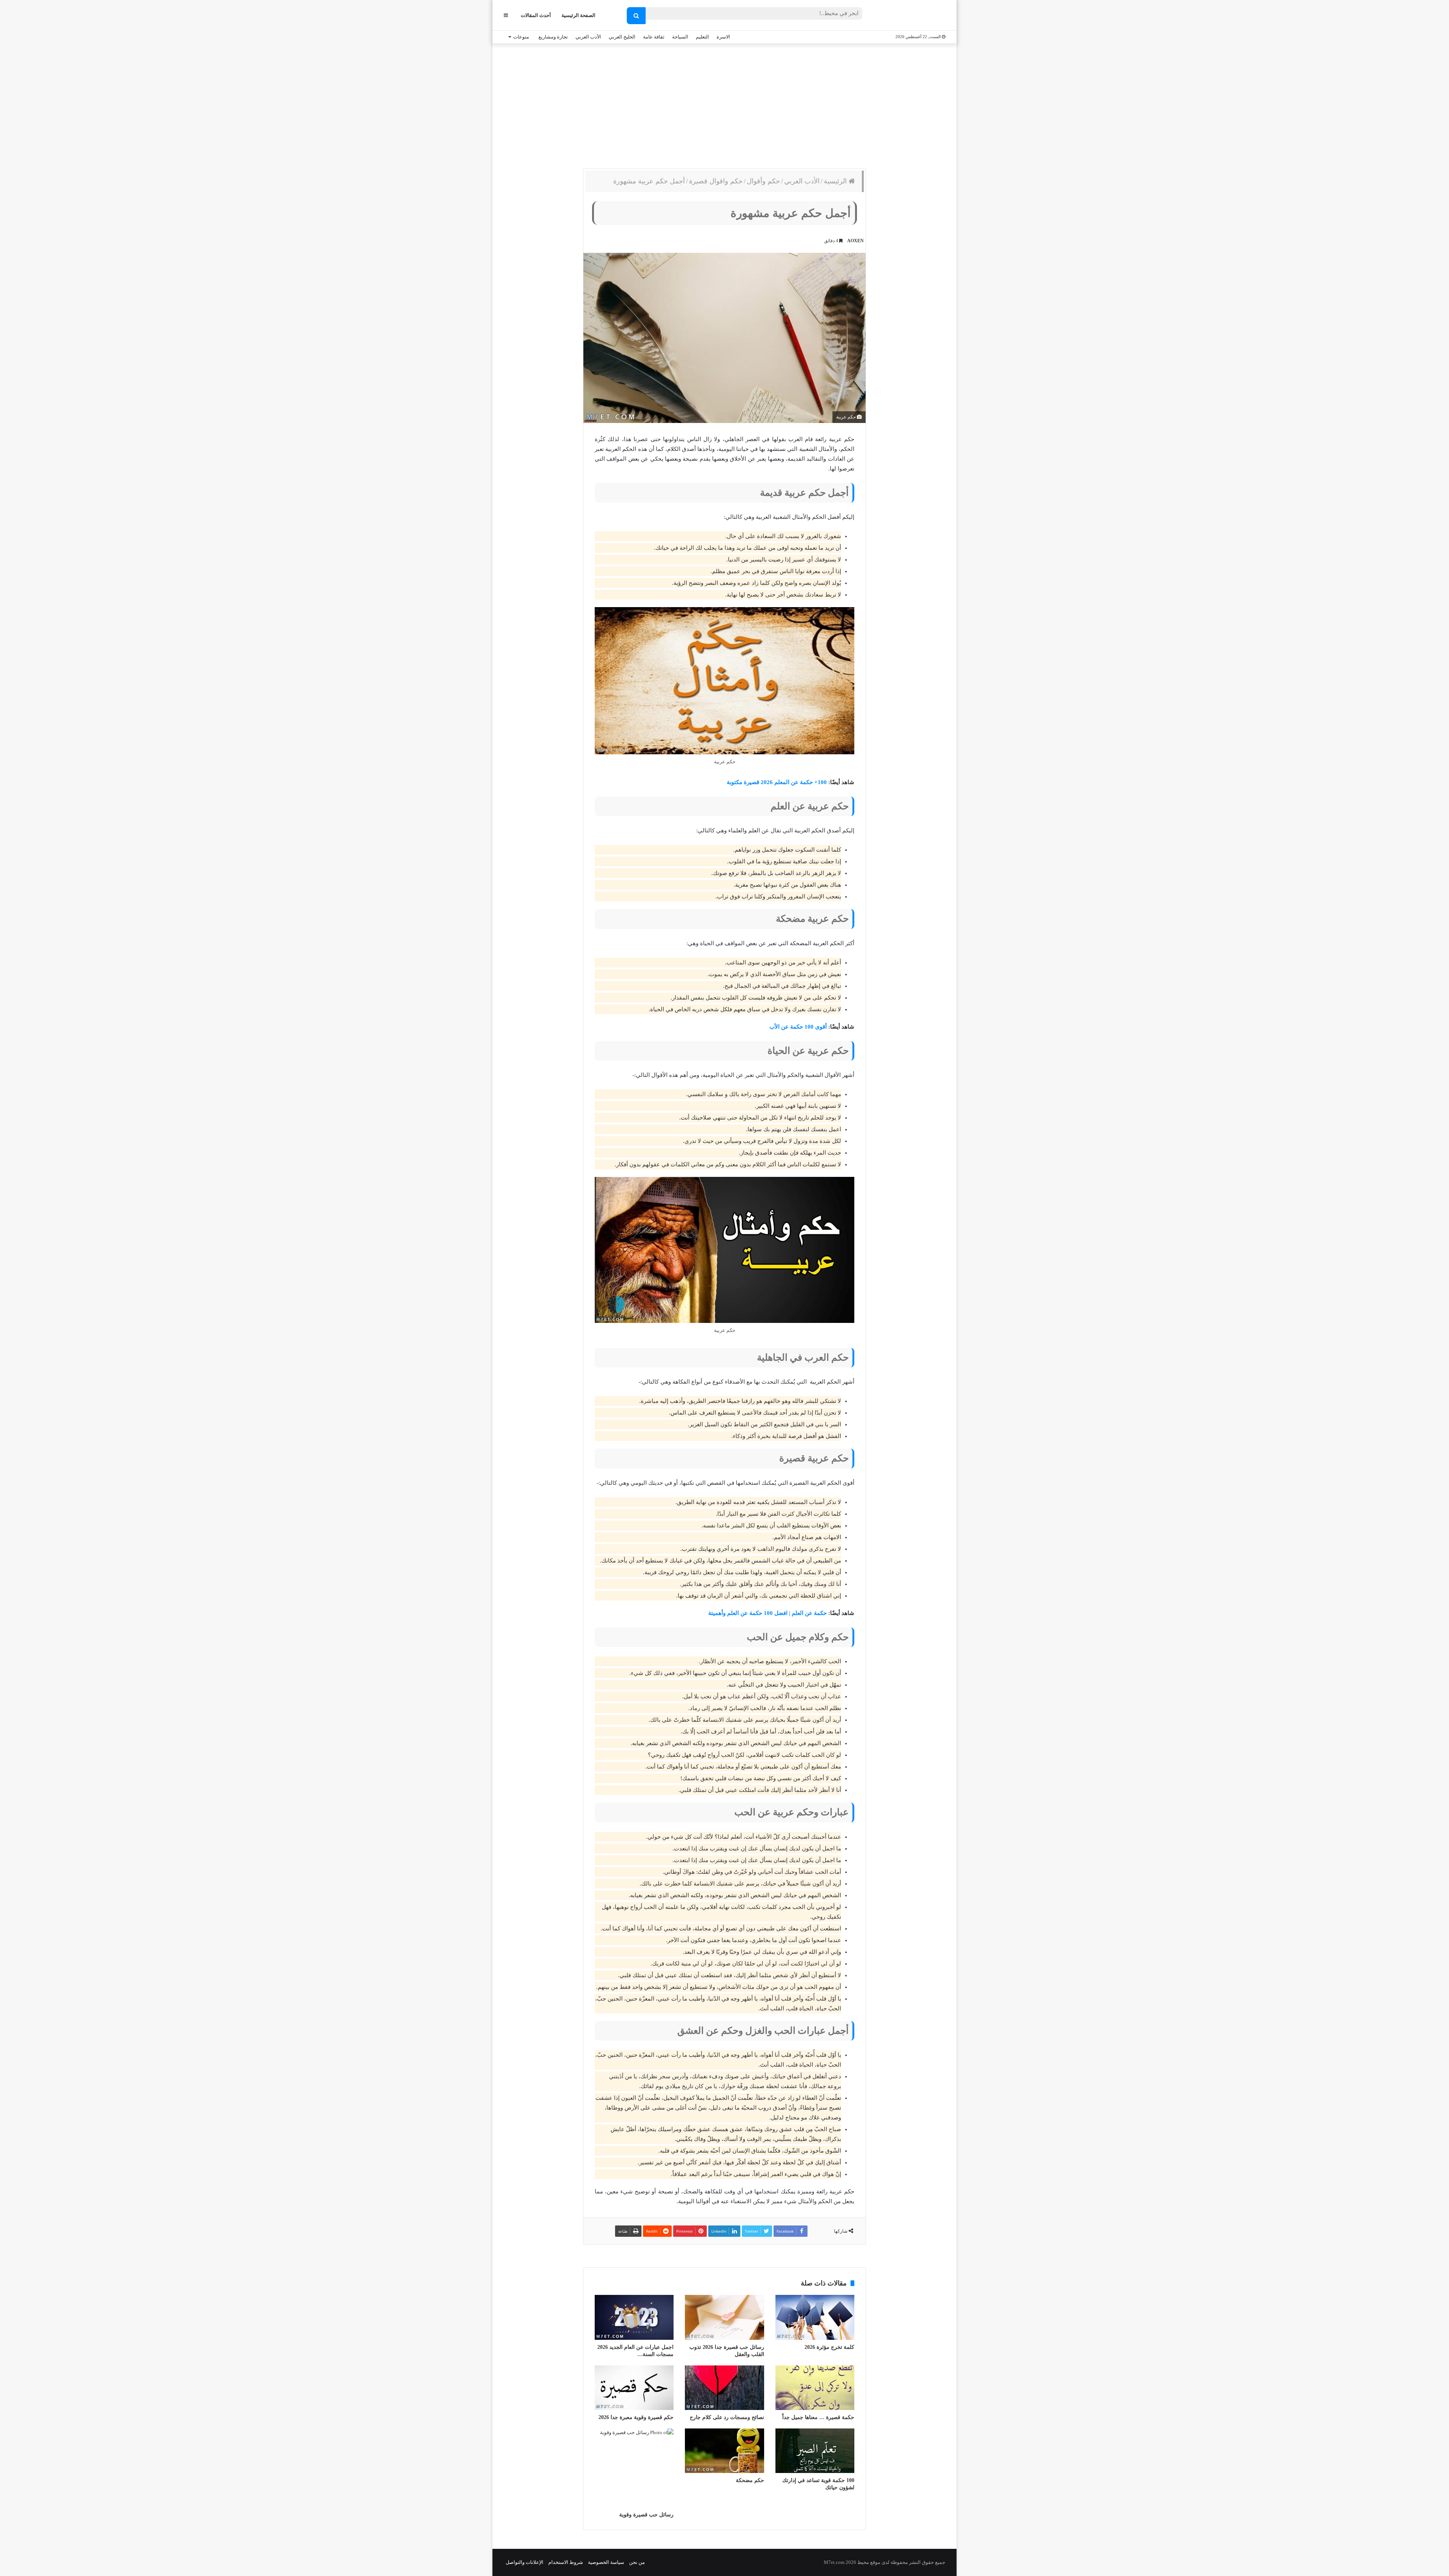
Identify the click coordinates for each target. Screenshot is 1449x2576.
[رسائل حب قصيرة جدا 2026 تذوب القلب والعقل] (724, 2317)
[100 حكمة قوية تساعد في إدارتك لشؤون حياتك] (815, 2451)
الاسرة (723, 37)
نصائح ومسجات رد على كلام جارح (727, 2417)
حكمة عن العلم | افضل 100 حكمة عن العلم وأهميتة (768, 1613)
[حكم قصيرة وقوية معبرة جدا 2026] (634, 2388)
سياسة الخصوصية (606, 2562)
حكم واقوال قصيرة (716, 181)
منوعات (521, 37)
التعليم (702, 37)
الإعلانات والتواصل (525, 2562)
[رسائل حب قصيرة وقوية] (634, 2468)
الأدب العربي (588, 37)
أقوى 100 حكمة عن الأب (798, 1027)
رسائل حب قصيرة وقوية (646, 2515)
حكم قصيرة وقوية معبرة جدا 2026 (636, 2417)
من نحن (637, 2562)
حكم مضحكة (750, 2480)
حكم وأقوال (763, 181)
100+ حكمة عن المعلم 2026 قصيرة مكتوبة (777, 782)
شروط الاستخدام (566, 2562)
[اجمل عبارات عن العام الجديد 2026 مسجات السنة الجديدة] (634, 2317)
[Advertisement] (724, 104)
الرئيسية (836, 181)
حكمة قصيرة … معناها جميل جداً (818, 2417)
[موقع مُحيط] (914, 16)
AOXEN (855, 241)
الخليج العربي (622, 37)
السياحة (680, 37)
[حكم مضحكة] (724, 2451)
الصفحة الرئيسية (578, 15)
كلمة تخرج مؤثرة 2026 (829, 2347)
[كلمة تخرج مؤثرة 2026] (815, 2317)
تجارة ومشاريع (553, 37)
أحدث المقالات (536, 15)
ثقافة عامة (654, 37)
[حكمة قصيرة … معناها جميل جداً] (815, 2388)
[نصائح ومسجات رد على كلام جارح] (724, 2388)
